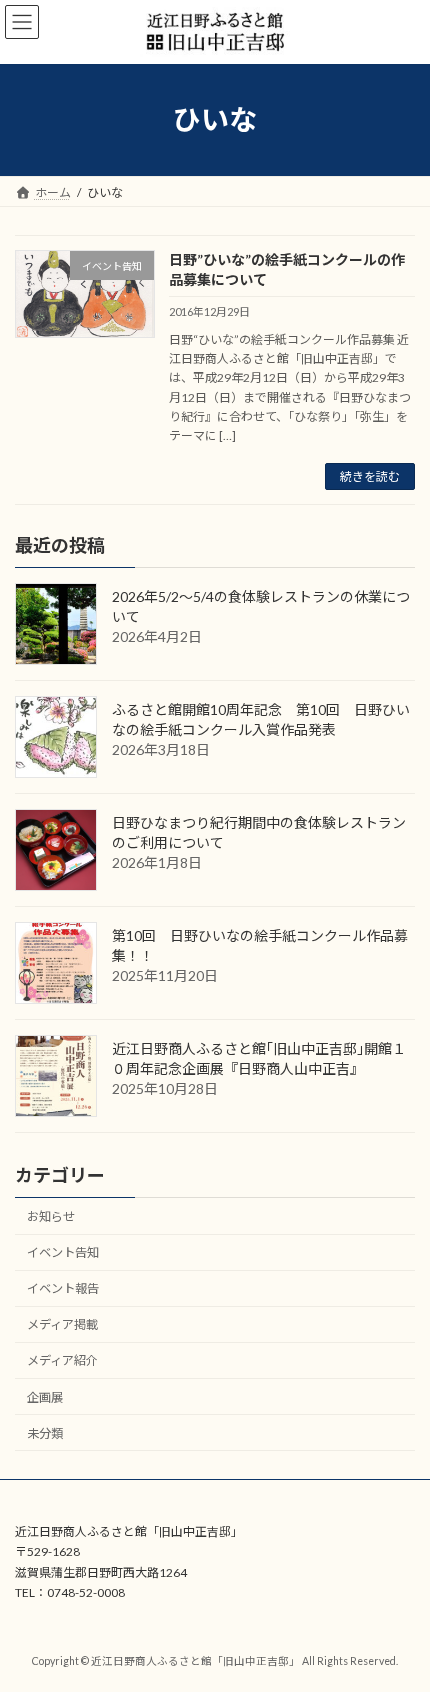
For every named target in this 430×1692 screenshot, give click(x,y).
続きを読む (370, 476)
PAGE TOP (399, 1620)
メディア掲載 (62, 1324)
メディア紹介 (62, 1361)
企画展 (45, 1397)
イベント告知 (63, 1252)
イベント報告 (63, 1288)
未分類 (45, 1433)
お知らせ (51, 1216)
